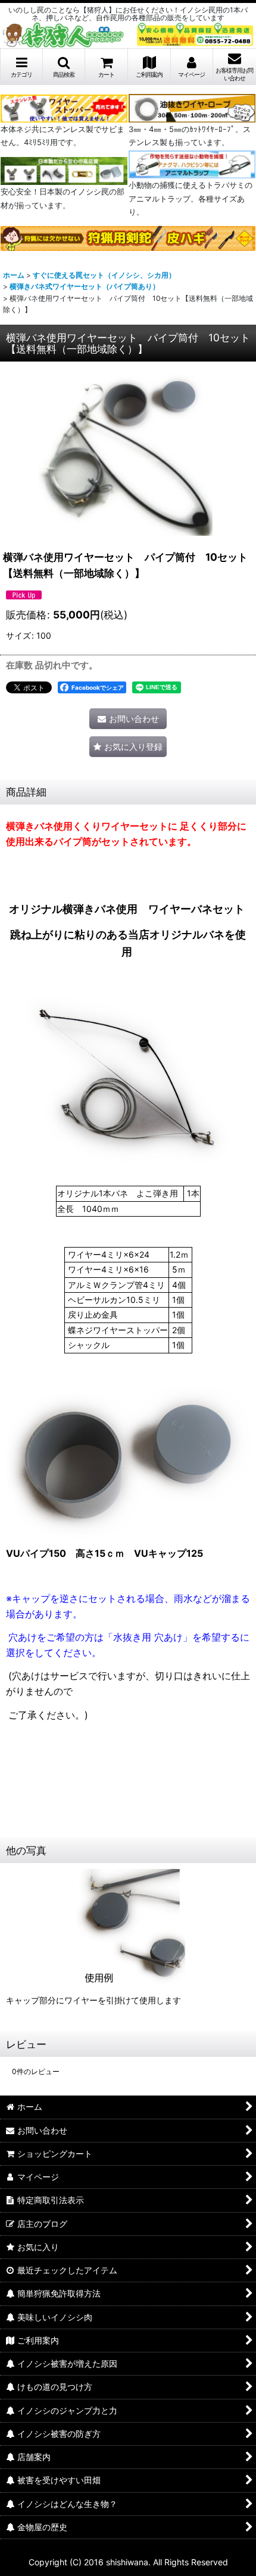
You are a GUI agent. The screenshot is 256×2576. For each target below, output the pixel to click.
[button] (64, 67)
